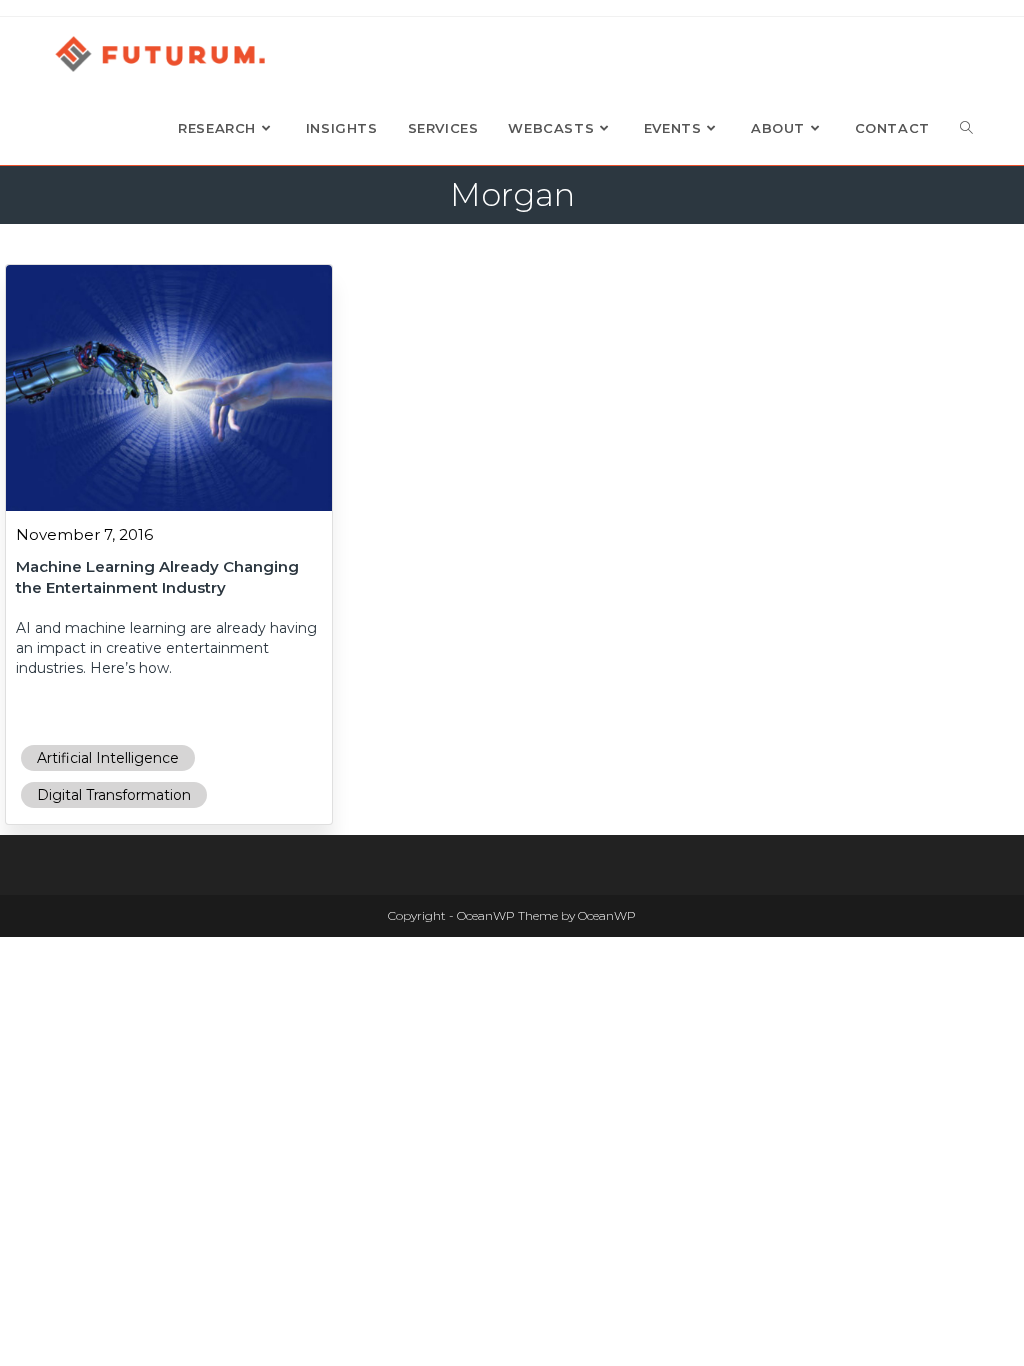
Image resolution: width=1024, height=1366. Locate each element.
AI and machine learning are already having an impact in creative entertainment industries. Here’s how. (166, 648)
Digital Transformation (114, 795)
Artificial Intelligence (108, 758)
